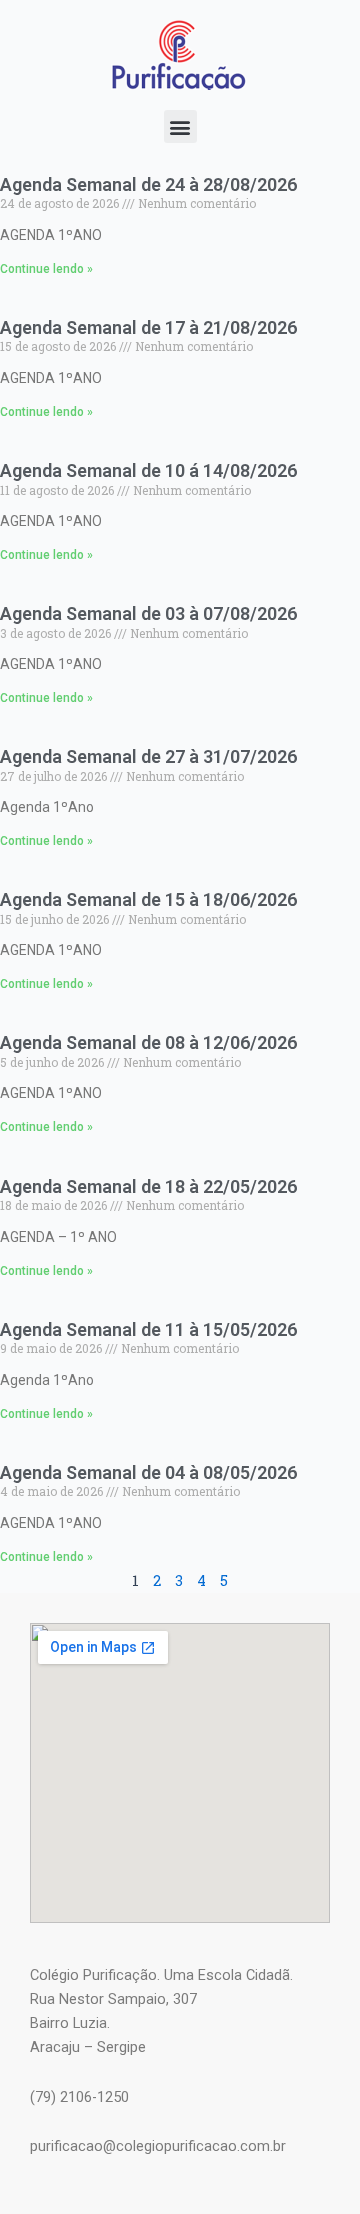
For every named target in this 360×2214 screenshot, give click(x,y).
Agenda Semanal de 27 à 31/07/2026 (148, 756)
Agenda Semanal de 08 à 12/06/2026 (148, 1042)
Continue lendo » (46, 269)
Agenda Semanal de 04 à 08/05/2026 (148, 1472)
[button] (180, 126)
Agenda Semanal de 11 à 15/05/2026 (148, 1329)
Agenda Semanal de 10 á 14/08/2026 (148, 470)
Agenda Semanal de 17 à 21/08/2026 (148, 327)
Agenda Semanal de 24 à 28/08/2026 (148, 184)
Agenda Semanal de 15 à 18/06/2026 (148, 899)
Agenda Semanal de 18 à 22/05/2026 (148, 1186)
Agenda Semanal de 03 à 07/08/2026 (148, 613)
